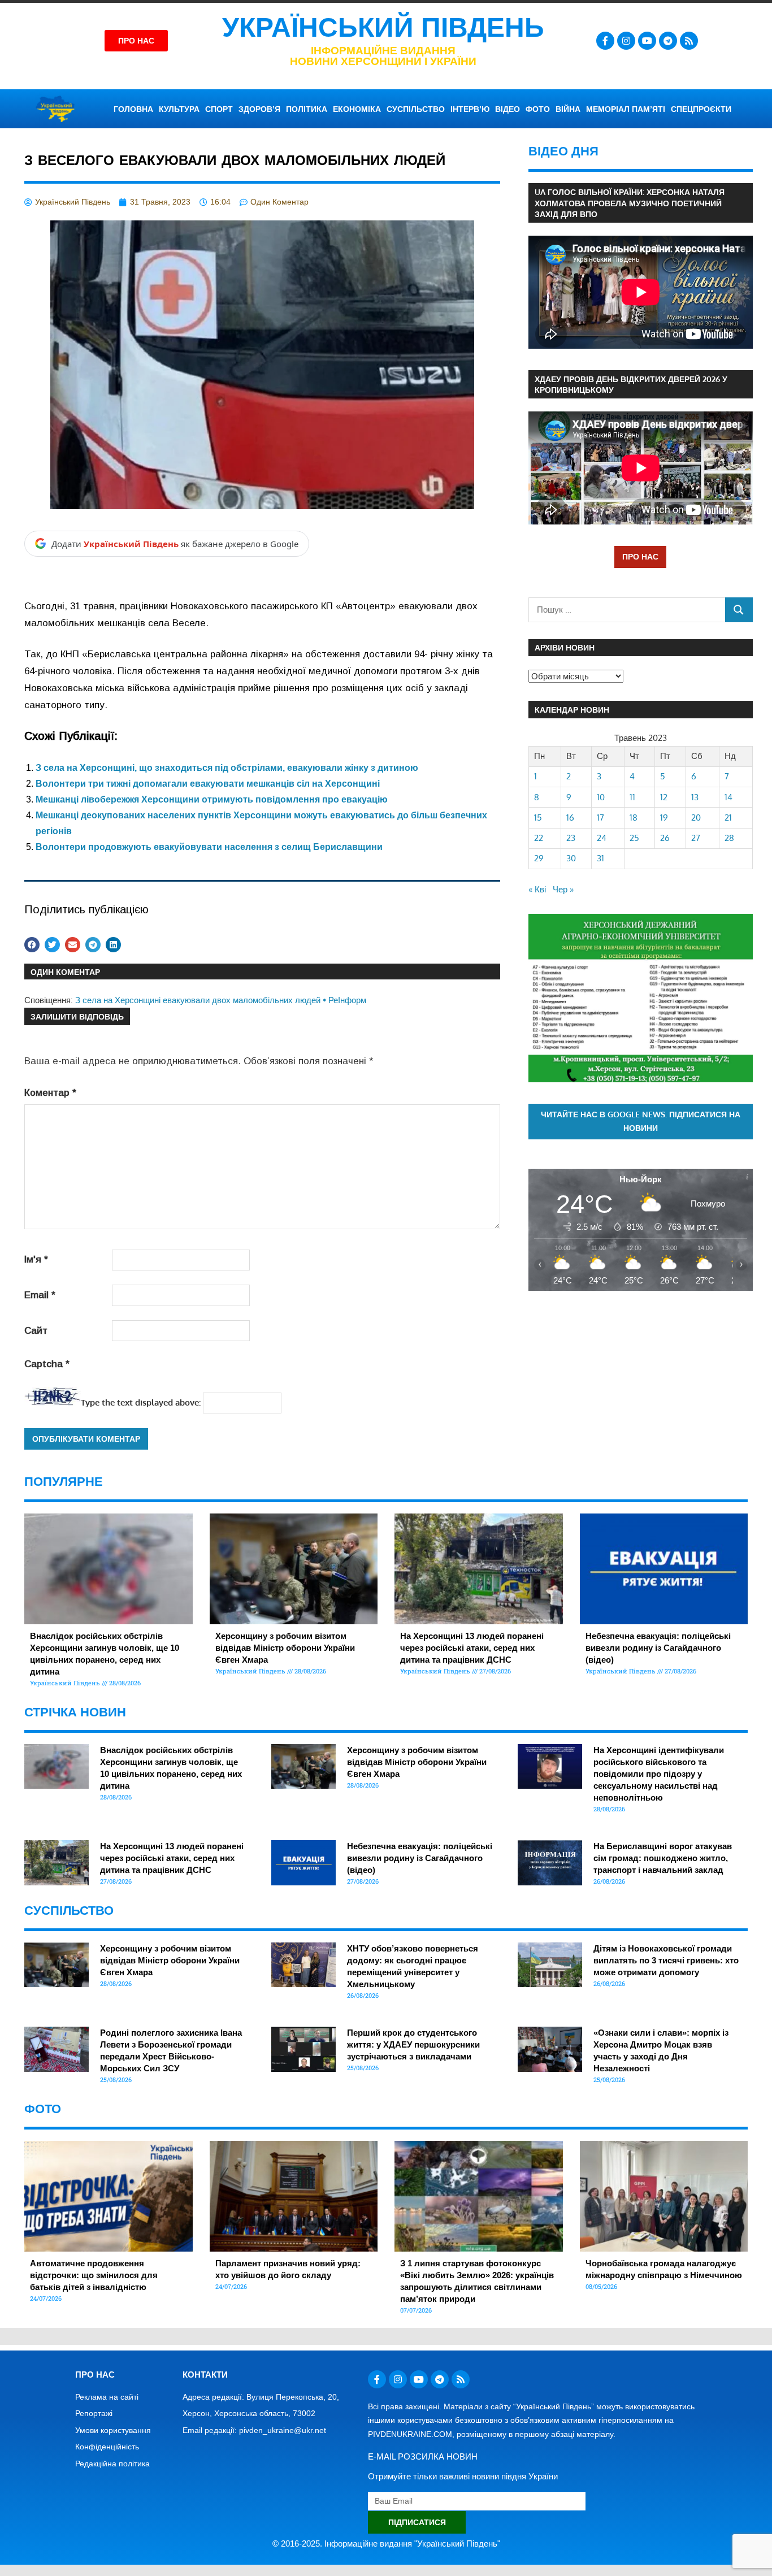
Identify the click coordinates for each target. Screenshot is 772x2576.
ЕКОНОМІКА (357, 109)
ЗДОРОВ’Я (259, 109)
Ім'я (36, 1259)
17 (600, 818)
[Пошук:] (627, 610)
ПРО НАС (640, 556)
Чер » (563, 889)
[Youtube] (647, 41)
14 (728, 797)
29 (539, 858)
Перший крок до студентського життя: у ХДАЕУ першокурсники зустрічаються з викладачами (413, 2044)
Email (40, 1295)
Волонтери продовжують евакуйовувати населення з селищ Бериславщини (209, 847)
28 (729, 838)
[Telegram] (668, 41)
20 (696, 818)
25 (634, 838)
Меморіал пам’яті (626, 109)
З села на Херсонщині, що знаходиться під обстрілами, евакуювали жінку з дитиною (227, 768)
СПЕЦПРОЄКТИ (701, 109)
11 (632, 797)
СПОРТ (219, 109)
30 (571, 858)
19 (664, 818)
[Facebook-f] (605, 41)
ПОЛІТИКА (307, 109)
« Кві (537, 889)
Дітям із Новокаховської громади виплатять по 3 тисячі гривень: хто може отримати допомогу (666, 1960)
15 (538, 818)
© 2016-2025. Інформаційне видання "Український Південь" (386, 2544)
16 (570, 818)
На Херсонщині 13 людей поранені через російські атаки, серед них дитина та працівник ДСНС (472, 1648)
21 (728, 818)
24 (602, 838)
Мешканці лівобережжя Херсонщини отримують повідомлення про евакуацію (212, 799)
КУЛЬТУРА (179, 109)
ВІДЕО (508, 109)
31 (600, 858)
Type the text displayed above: (141, 1402)
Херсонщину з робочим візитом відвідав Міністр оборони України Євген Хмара (285, 1648)
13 (695, 797)
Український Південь (383, 27)
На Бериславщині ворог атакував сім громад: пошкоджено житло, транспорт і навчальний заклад (663, 1858)
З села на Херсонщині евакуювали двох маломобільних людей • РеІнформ (221, 1000)
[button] (32, 945)
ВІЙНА (568, 109)
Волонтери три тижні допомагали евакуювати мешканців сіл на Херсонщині (208, 784)
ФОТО (538, 109)
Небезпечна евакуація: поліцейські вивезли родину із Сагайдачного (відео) (658, 1648)
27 (696, 838)
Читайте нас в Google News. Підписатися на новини (641, 1121)
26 (665, 838)
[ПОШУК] (739, 610)
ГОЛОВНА (133, 109)
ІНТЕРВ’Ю (470, 109)
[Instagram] (626, 41)
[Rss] (689, 41)
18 (634, 818)
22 (539, 838)
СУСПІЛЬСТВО (416, 109)
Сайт (36, 1331)
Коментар (50, 1093)
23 (571, 838)
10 (601, 797)
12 (664, 797)
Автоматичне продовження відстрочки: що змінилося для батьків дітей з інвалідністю (94, 2275)
